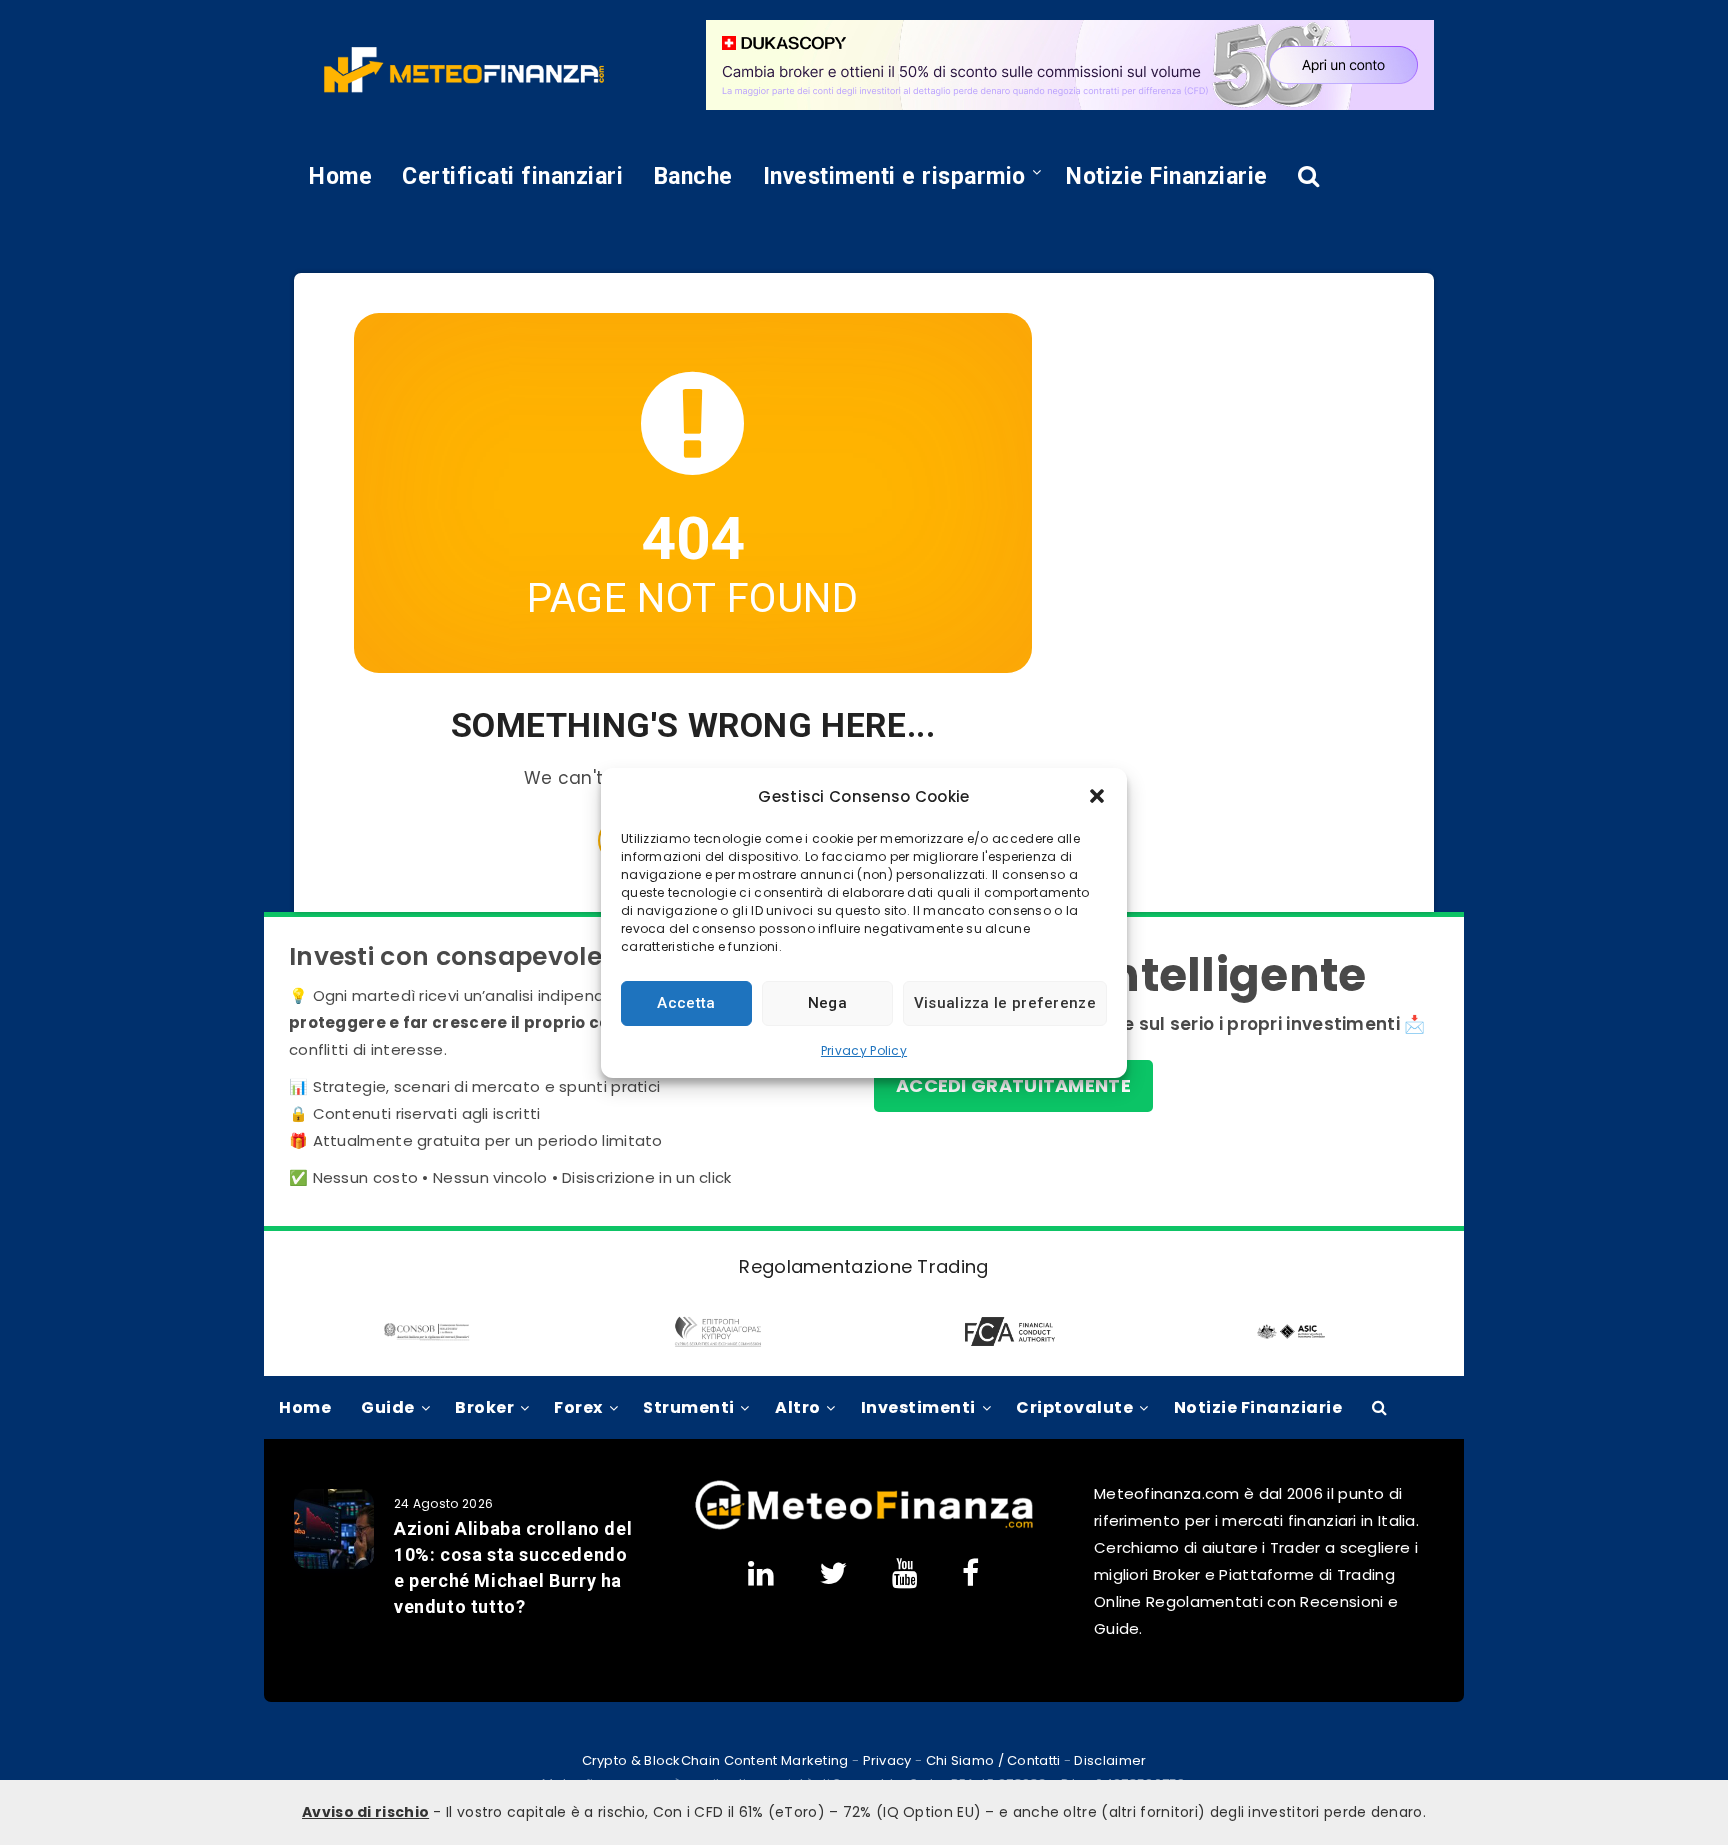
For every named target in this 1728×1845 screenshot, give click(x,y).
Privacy (887, 1760)
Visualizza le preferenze (1005, 1003)
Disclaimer (1110, 1760)
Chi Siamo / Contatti (993, 1760)
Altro (798, 1407)
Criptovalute (1074, 1407)
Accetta (686, 1003)
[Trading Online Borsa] (864, 1525)
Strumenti (689, 1407)
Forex (578, 1407)
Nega (827, 1003)
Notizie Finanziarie (1167, 176)
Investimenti (918, 1407)
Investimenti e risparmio (894, 176)
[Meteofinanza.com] (464, 70)
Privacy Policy (864, 1050)
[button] (1097, 796)
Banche (693, 176)
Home (340, 176)
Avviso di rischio (365, 1812)
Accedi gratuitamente (1013, 1085)
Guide (388, 1407)
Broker (484, 1407)
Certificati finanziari (512, 176)
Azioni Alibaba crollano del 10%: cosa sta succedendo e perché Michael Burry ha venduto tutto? (513, 1567)
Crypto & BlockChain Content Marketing (715, 1760)
